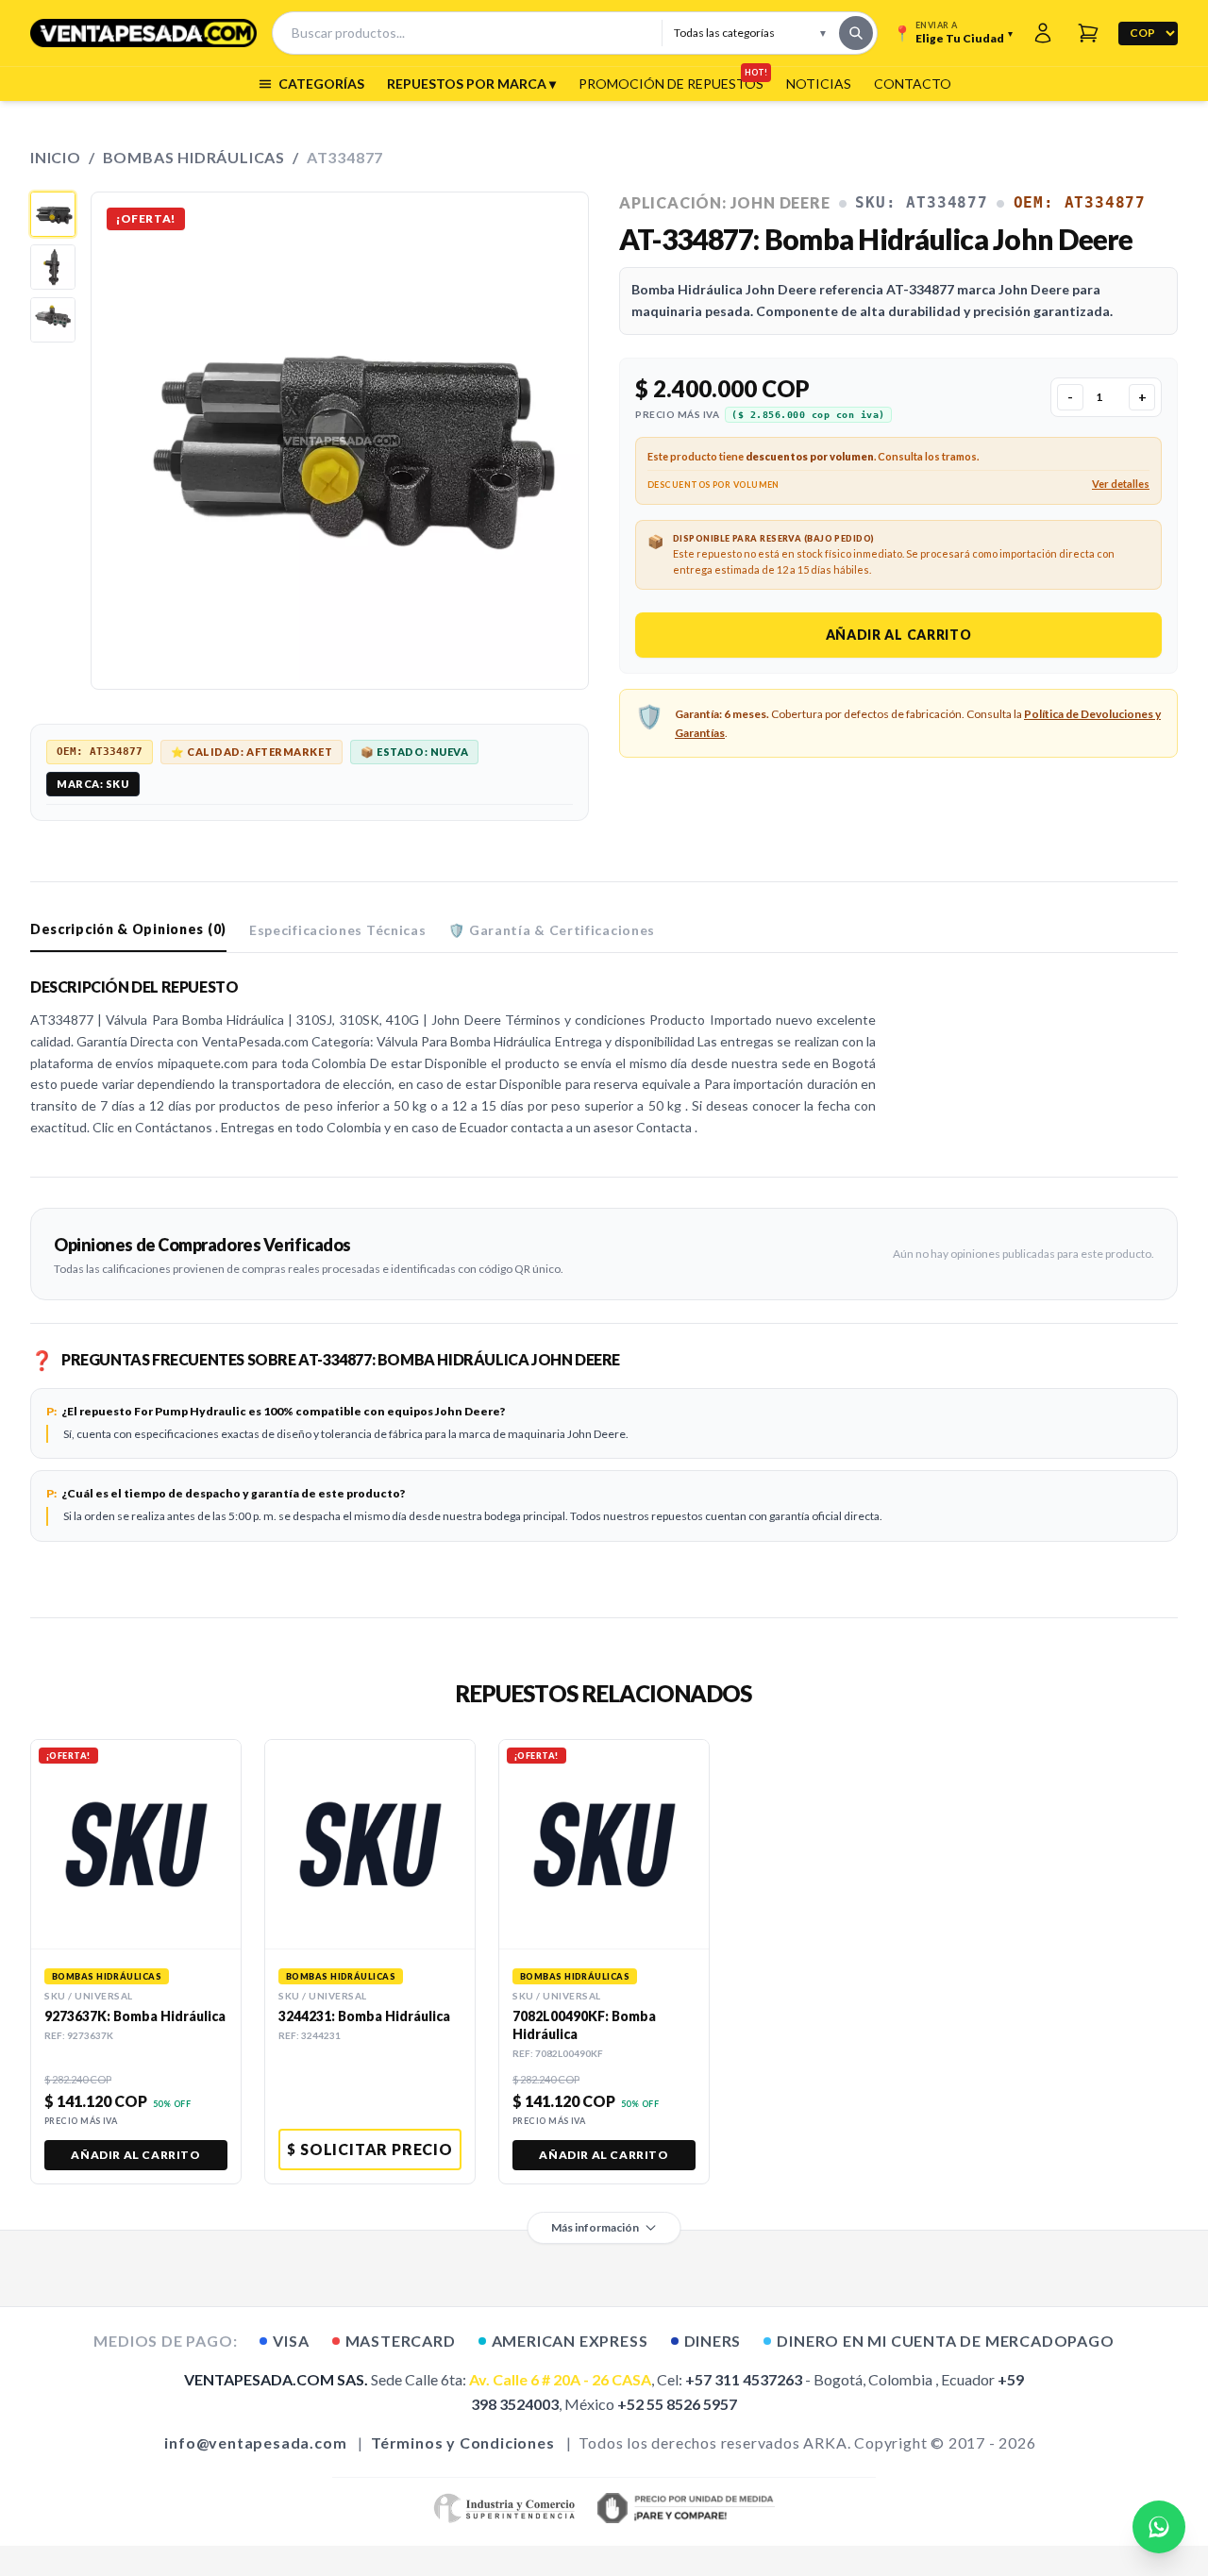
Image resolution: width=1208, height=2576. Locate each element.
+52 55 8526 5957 (677, 2404)
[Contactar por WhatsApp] (1159, 2527)
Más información (595, 2227)
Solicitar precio (370, 2149)
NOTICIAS (819, 84)
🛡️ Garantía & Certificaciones (552, 930)
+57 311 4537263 (744, 2379)
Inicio (56, 157)
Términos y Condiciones (463, 2442)
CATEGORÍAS (321, 84)
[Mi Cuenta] (1043, 33)
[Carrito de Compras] (1088, 33)
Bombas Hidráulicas (194, 157)
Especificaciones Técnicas (338, 930)
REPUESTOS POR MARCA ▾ (471, 84)
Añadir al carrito (899, 635)
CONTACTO (913, 84)
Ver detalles (1121, 484)
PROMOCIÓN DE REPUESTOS (671, 83)
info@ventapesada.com (255, 2442)
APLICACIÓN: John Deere (725, 202)
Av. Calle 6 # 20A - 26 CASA (560, 2379)
